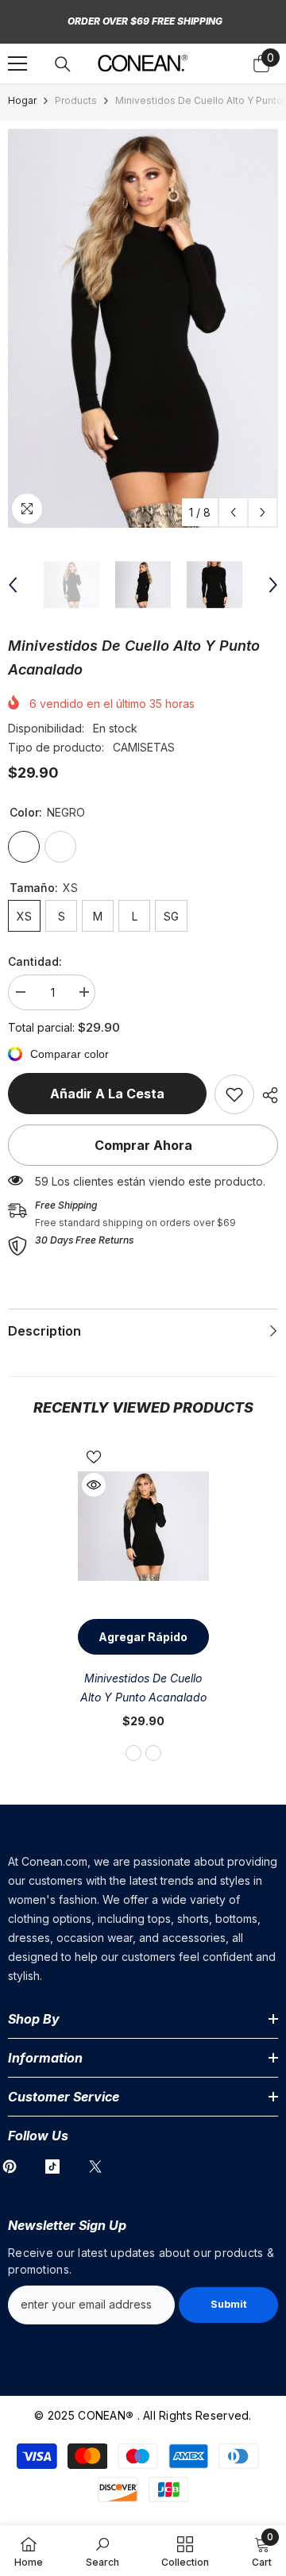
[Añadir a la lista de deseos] (94, 1457)
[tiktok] (52, 2167)
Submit (229, 2304)
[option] (143, 328)
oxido (153, 1753)
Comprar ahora (143, 1145)
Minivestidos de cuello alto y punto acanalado (143, 1688)
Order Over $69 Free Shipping (145, 21)
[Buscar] (63, 64)
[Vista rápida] (94, 1485)
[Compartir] (266, 1095)
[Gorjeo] (95, 2167)
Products (76, 100)
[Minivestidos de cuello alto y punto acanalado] (143, 1526)
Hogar (22, 100)
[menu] (17, 63)
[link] (234, 1094)
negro (133, 1753)
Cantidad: (35, 961)
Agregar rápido (143, 1637)
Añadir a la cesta (107, 1094)
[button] (233, 512)
